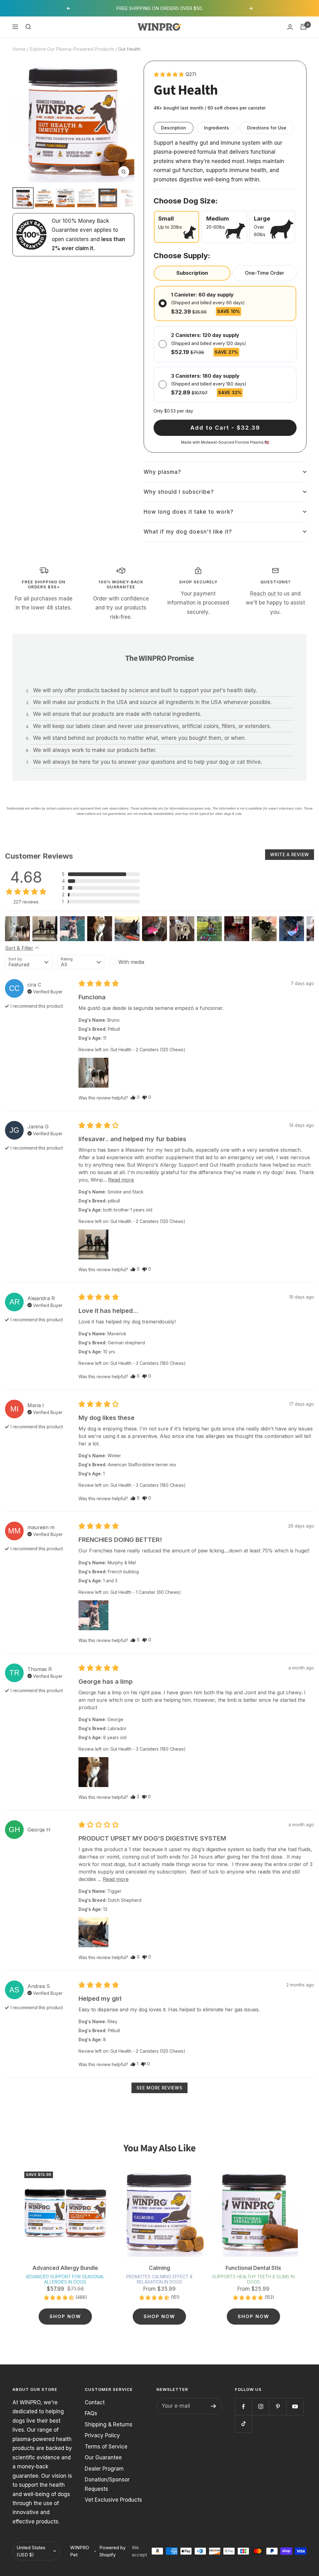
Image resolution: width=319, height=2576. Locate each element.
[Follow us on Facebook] (243, 2407)
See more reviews (159, 2088)
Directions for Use (267, 128)
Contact (95, 2402)
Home (19, 49)
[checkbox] (133, 962)
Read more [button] (121, 1180)
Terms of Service (106, 2447)
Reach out (264, 594)
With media (131, 962)
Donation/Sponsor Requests (107, 2484)
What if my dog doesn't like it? (188, 532)
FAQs (91, 2413)
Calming (159, 2268)
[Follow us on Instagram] (261, 2407)
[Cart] (303, 27)
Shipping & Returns (109, 2424)
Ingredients (217, 128)
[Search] (28, 27)
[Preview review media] (17, 929)
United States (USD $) (31, 2551)
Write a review (290, 854)
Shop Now (65, 2316)
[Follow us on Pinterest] (278, 2407)
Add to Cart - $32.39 (225, 428)
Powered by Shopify (112, 2551)
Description (174, 128)
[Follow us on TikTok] (243, 2424)
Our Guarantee (103, 2457)
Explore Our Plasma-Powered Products (72, 49)
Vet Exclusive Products (113, 2500)
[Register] (214, 2406)
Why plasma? (162, 472)
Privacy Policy (102, 2435)
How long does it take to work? (189, 512)
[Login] (290, 27)
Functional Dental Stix (253, 2268)
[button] (175, 74)
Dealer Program (104, 2469)
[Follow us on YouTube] (295, 2407)
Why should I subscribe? (179, 492)
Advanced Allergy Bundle (65, 2268)
